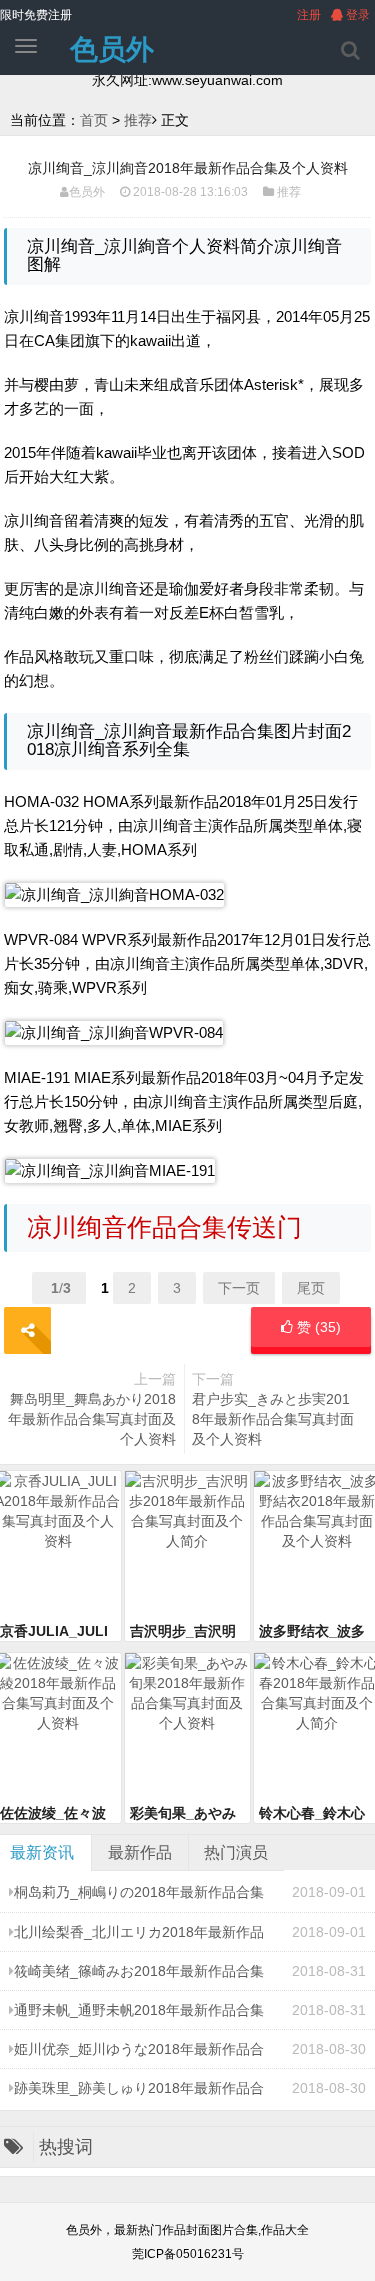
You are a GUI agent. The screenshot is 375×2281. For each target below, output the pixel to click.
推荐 (138, 120)
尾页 (311, 1288)
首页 (94, 120)
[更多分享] (27, 1330)
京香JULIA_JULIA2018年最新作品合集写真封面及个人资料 (56, 1632)
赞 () (317, 1327)
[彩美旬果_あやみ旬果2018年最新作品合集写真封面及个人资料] (188, 1728)
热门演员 (236, 1852)
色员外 (112, 49)
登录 (356, 15)
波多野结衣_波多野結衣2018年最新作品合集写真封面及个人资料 (315, 1632)
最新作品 (140, 1852)
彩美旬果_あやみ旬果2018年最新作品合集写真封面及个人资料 (186, 1814)
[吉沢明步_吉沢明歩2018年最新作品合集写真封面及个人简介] (188, 1546)
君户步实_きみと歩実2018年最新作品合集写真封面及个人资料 (273, 1419)
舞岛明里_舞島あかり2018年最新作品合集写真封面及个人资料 (92, 1419)
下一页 (239, 1288)
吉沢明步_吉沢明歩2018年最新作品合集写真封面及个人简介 (186, 1632)
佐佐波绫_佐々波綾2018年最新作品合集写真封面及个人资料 (56, 1814)
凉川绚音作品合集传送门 (164, 1227)
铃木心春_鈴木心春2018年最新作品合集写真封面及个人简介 (315, 1814)
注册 (309, 15)
